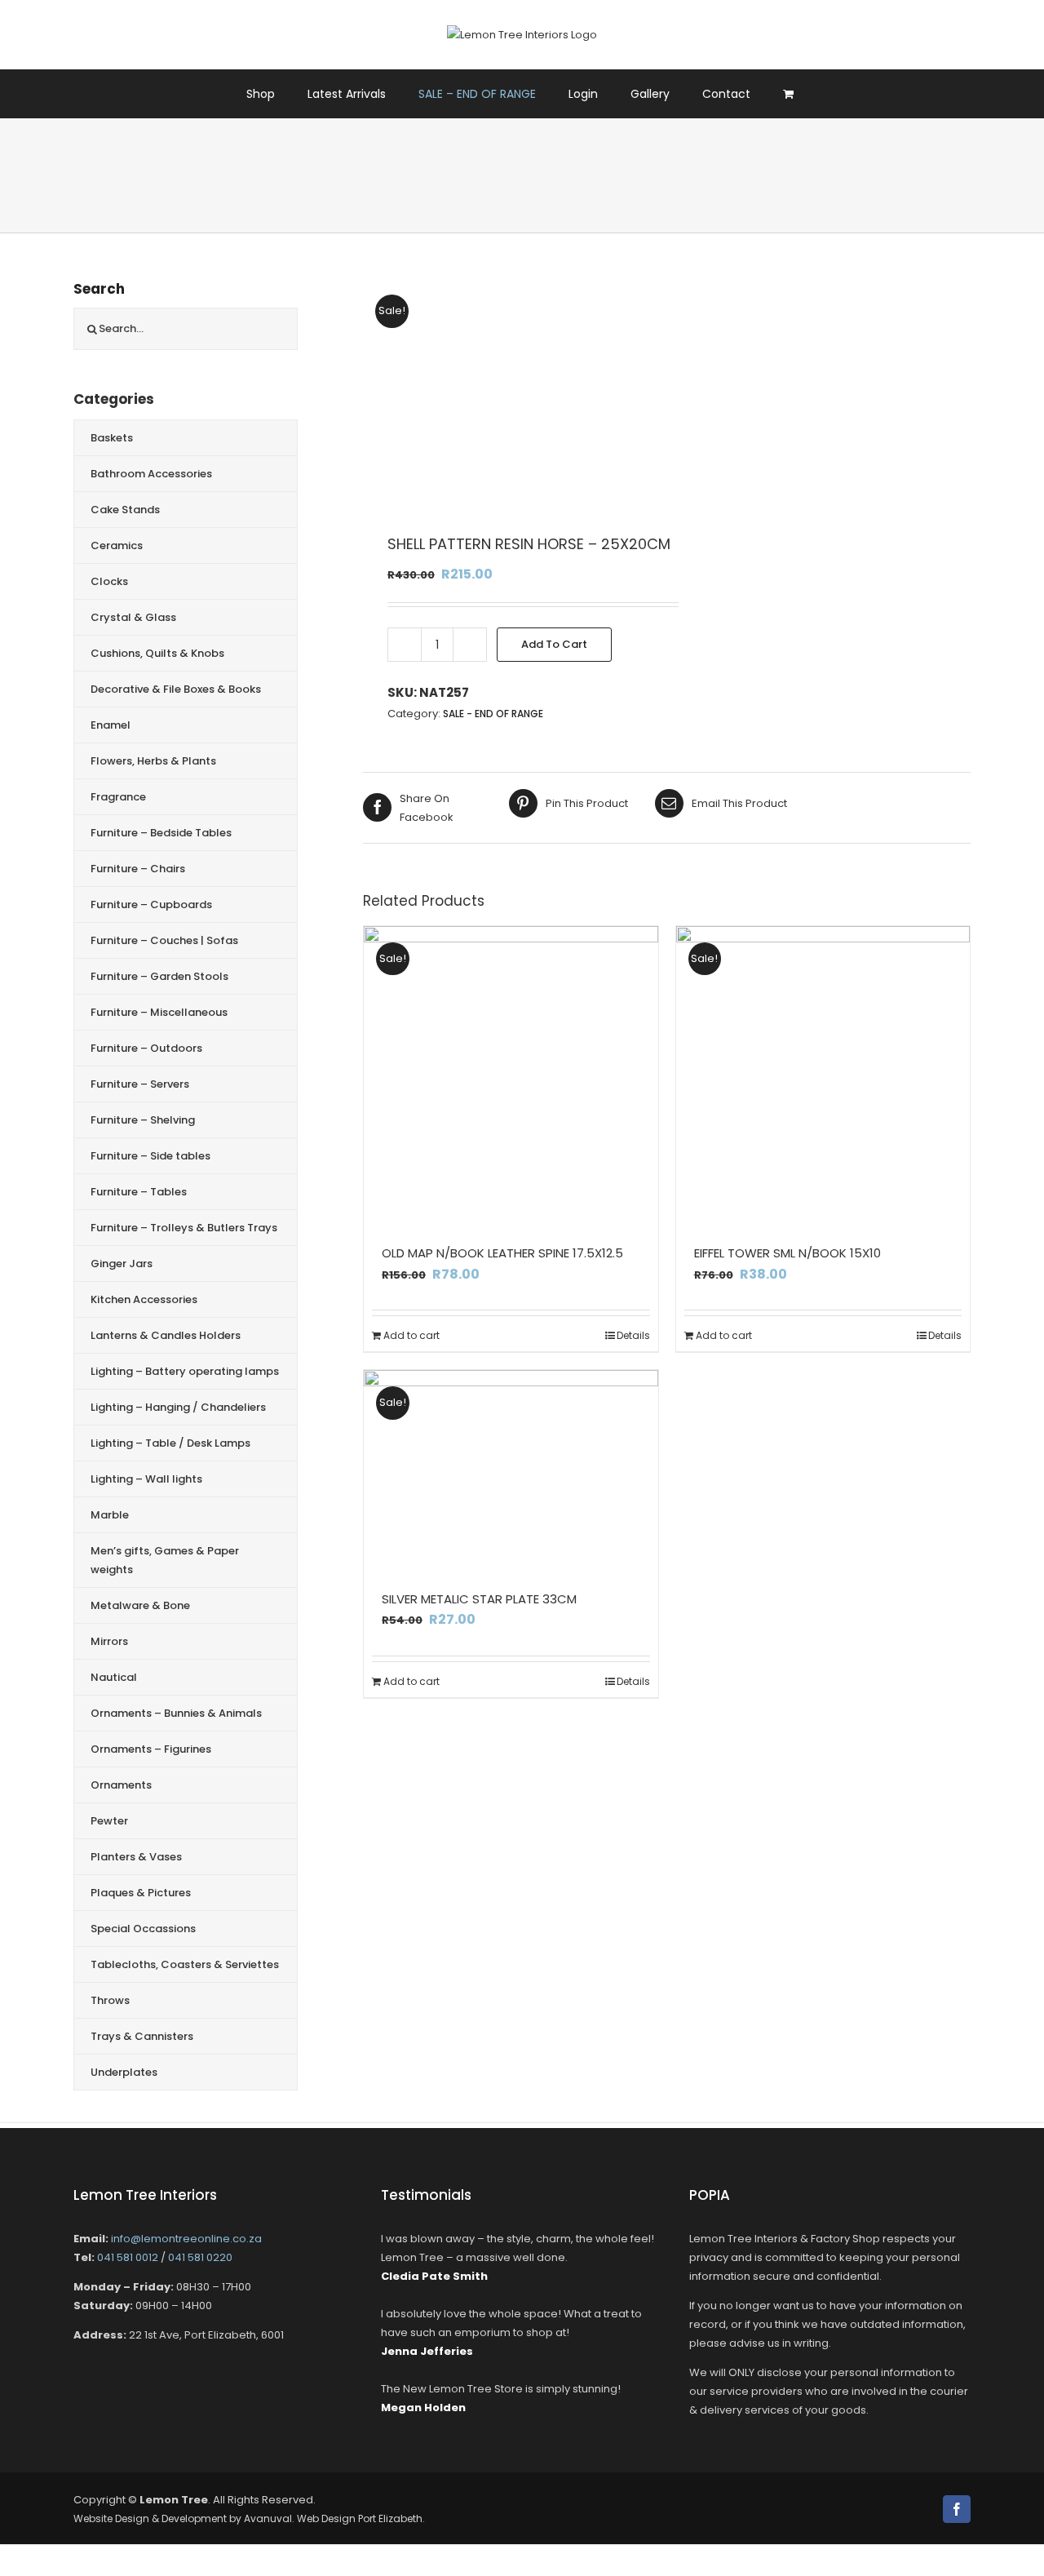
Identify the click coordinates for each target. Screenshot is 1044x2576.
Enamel (111, 725)
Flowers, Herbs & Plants (153, 761)
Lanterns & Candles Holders (166, 1335)
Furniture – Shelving (143, 1120)
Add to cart (554, 644)
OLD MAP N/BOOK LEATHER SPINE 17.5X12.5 (502, 1253)
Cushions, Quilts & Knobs (157, 653)
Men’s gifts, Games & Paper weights (165, 1560)
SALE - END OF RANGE (493, 714)
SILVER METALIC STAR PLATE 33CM (479, 1599)
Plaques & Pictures (141, 1893)
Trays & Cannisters (142, 2036)
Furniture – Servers (140, 1084)
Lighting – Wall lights (146, 1479)
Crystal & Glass (133, 617)
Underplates (124, 2072)
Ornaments (121, 1785)
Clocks (109, 581)
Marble (110, 1515)
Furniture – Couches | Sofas (164, 940)
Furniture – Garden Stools (159, 976)
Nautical (114, 1677)
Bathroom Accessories (151, 474)
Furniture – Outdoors (146, 1048)
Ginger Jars (122, 1264)
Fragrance (118, 797)
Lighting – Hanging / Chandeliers (178, 1407)
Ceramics (117, 545)
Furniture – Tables (139, 1192)
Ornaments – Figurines (151, 1749)
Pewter (109, 1821)
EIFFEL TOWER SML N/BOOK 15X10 (787, 1253)
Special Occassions (143, 1929)
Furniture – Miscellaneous (159, 1012)
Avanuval (268, 2518)
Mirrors (109, 1641)
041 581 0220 (200, 2257)
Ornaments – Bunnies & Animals (176, 1713)
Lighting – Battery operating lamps (185, 1371)
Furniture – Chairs (138, 869)
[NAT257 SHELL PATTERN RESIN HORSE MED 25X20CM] (506, 393)
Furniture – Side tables (150, 1156)
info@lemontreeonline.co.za (186, 2239)
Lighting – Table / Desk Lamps (170, 1443)
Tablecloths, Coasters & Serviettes (185, 1964)
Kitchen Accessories (144, 1299)
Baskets (112, 438)
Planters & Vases (136, 1857)
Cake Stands (125, 510)
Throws (110, 2000)
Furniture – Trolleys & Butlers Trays (184, 1228)
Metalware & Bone (140, 1605)
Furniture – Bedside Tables (161, 833)
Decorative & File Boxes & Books (176, 689)
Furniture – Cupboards (151, 904)
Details (633, 1335)
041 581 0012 (128, 2257)
